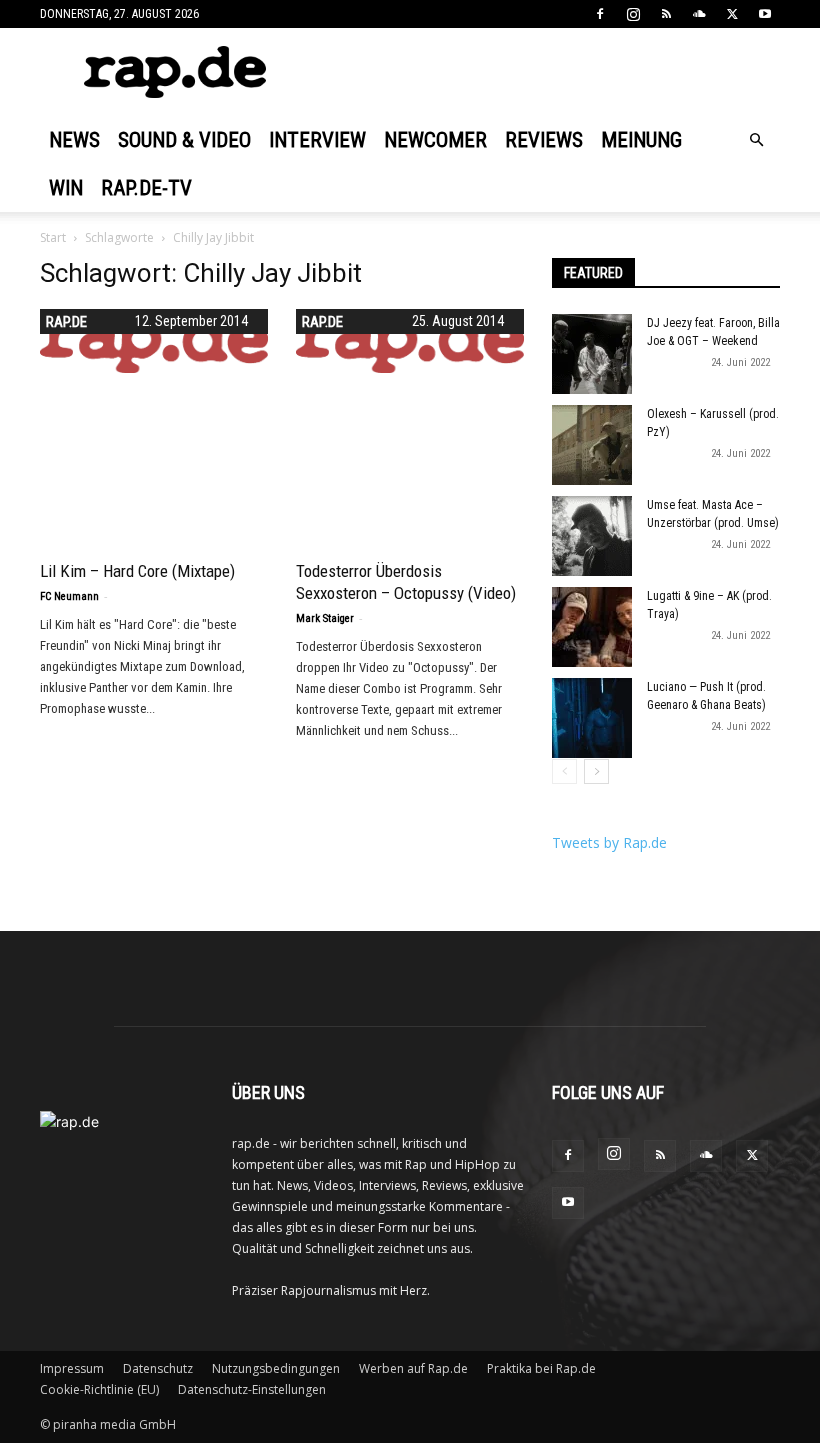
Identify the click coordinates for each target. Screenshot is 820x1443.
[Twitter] (732, 14)
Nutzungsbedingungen (276, 1368)
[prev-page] (564, 771)
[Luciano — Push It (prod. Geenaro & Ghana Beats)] (592, 718)
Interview (317, 140)
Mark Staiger (325, 618)
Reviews (544, 140)
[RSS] (666, 14)
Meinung (641, 140)
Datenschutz (158, 1368)
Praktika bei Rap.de (541, 1368)
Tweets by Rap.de (609, 842)
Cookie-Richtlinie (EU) (99, 1389)
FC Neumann (69, 596)
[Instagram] (633, 14)
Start (53, 237)
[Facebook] (600, 14)
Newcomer (435, 140)
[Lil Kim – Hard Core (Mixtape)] (154, 341)
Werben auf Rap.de (413, 1368)
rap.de (322, 322)
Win (66, 188)
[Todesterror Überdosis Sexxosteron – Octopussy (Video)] (410, 341)
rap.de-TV (146, 188)
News (74, 140)
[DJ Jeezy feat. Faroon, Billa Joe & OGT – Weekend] (592, 354)
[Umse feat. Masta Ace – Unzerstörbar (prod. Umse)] (592, 536)
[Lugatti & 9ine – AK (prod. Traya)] (592, 627)
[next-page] (596, 771)
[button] (756, 140)
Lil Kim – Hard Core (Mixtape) (137, 571)
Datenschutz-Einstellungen (252, 1389)
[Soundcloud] (699, 14)
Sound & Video (184, 140)
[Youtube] (765, 14)
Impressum (72, 1368)
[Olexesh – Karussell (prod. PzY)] (592, 445)
